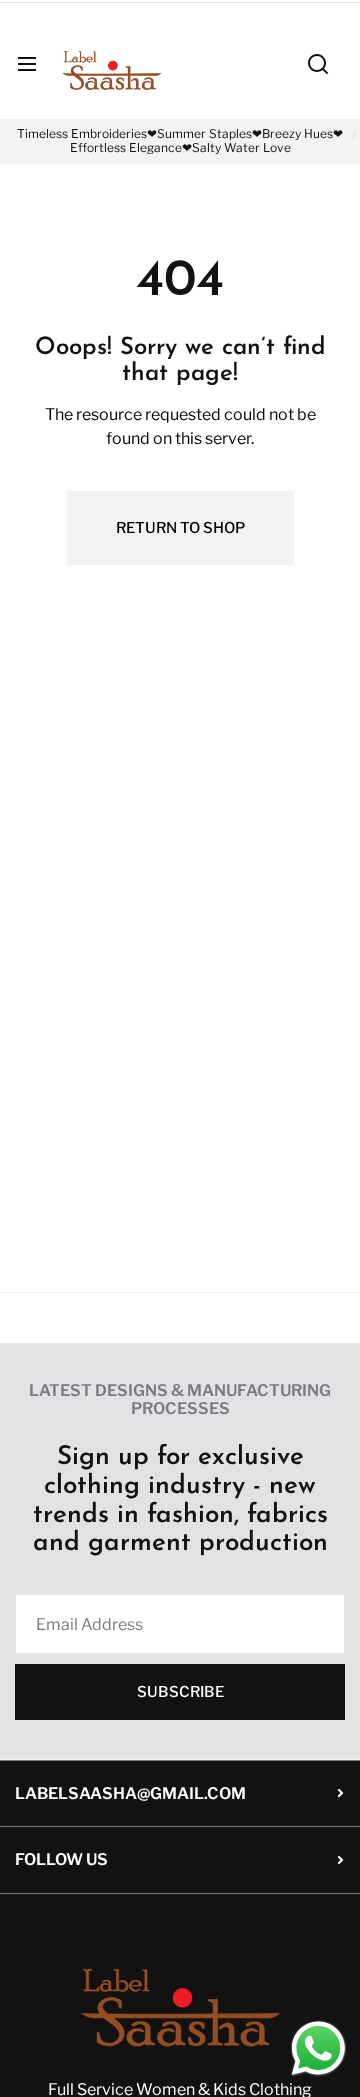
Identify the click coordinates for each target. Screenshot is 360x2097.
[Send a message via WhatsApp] (318, 2048)
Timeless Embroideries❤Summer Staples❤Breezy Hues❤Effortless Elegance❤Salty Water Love (180, 141)
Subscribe (180, 1692)
